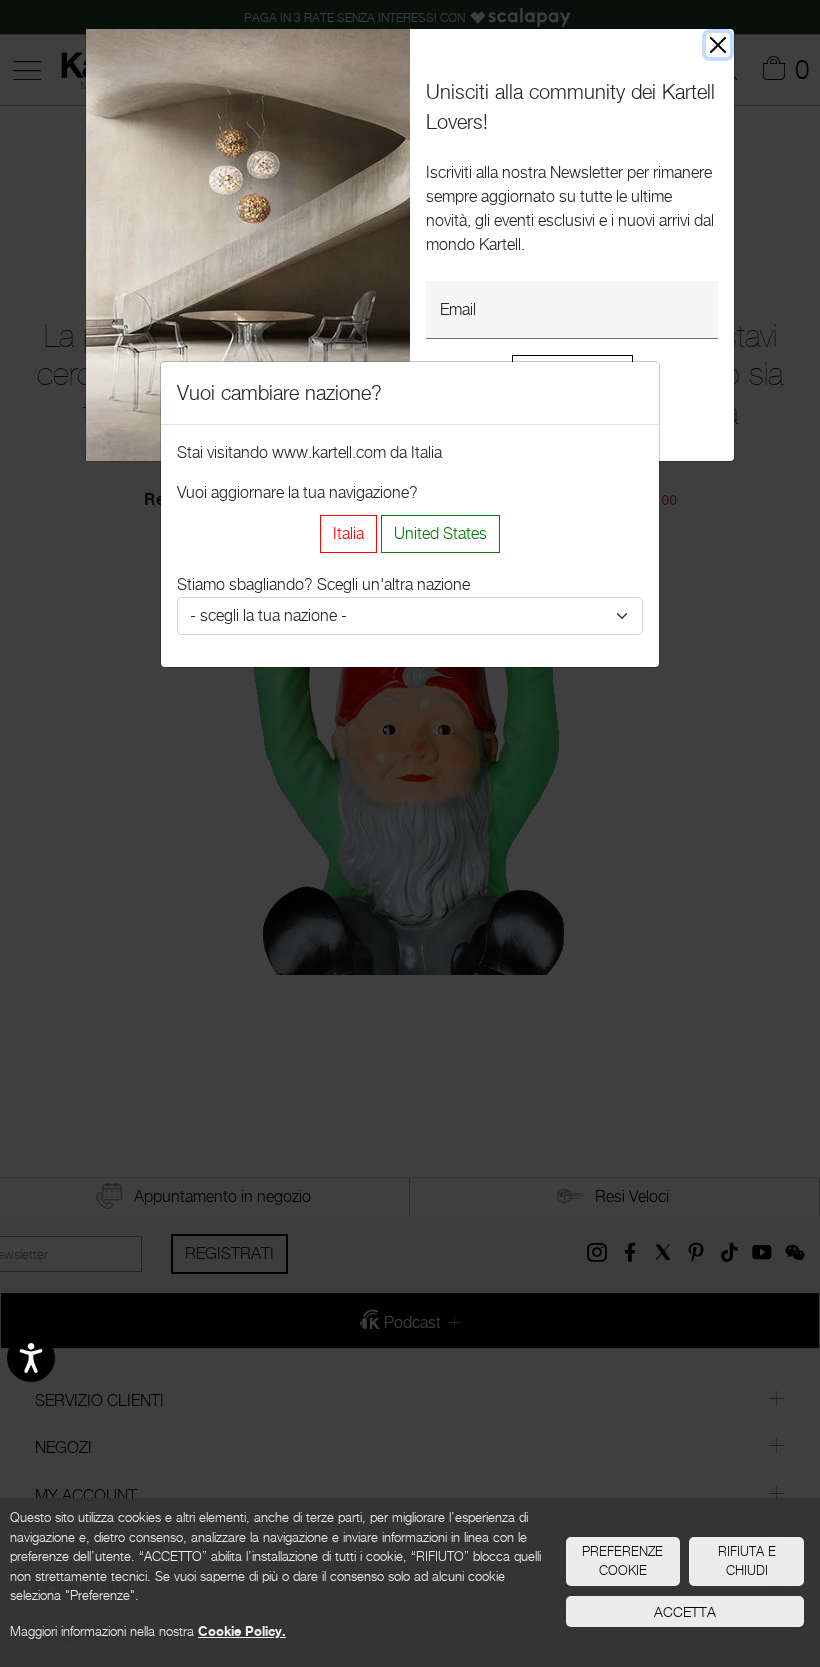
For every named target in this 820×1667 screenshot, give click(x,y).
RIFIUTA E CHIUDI (747, 1561)
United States (440, 533)
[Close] (718, 45)
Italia (348, 533)
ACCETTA (685, 1611)
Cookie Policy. (242, 1631)
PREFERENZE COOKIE (622, 1561)
